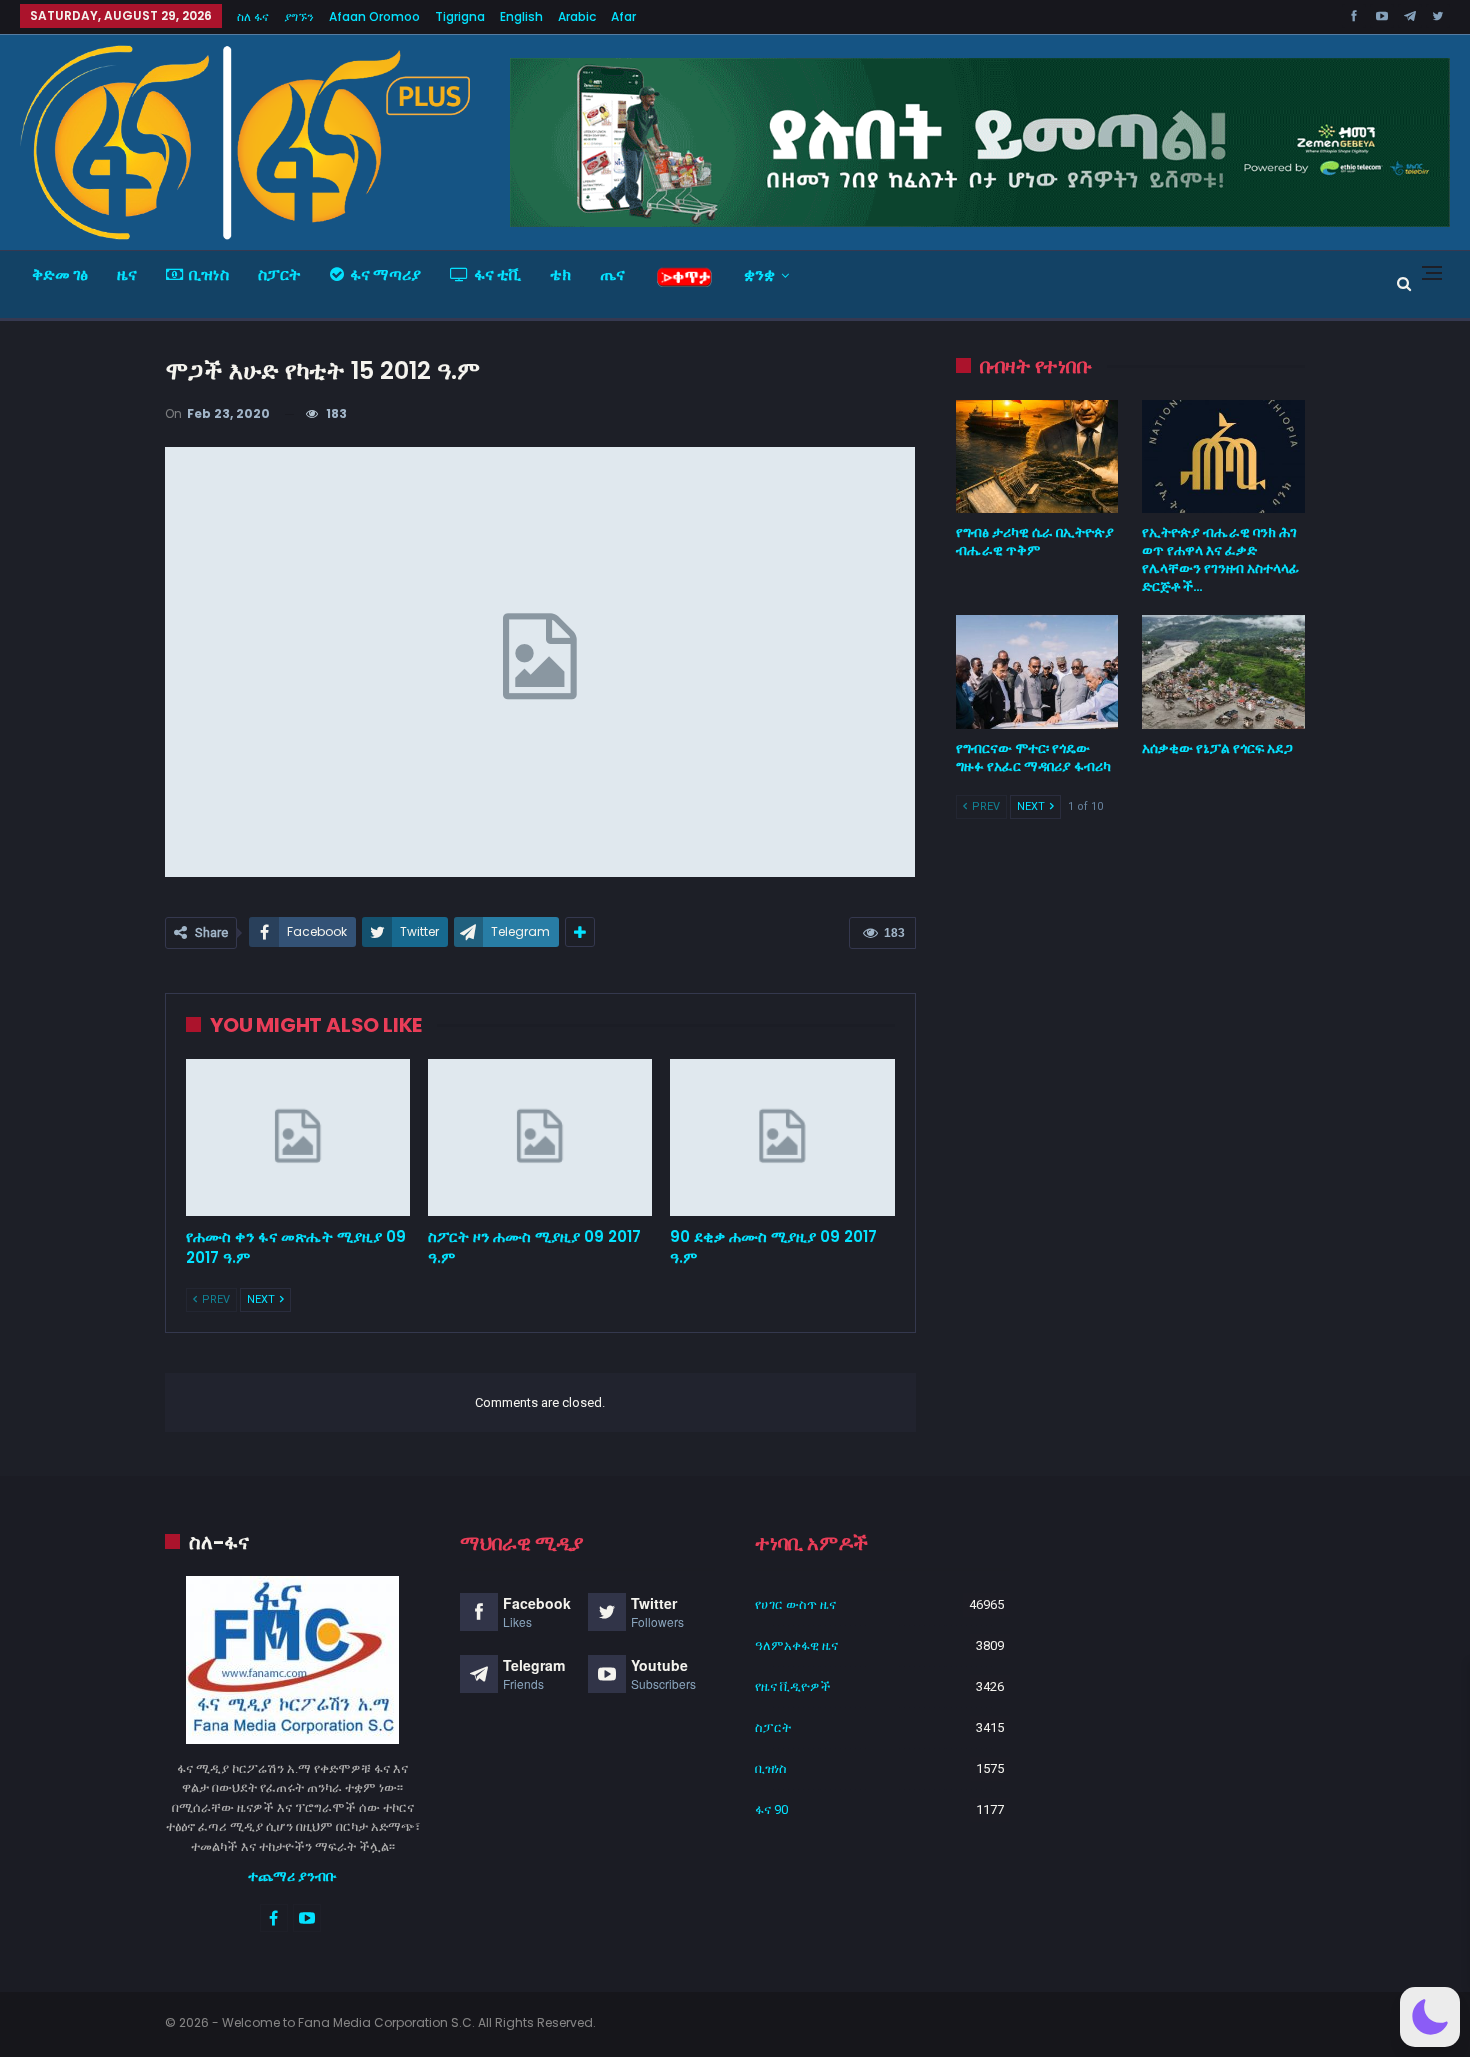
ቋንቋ (759, 274)
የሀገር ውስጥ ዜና (795, 1604)
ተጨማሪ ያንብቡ (292, 1876)
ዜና (127, 274)
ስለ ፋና (253, 16)
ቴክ (560, 274)
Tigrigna (460, 16)
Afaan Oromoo (374, 16)
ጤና (612, 274)
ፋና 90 (771, 1809)
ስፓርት (279, 274)
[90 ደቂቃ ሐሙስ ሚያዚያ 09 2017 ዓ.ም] (782, 1137)
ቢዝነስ (209, 274)
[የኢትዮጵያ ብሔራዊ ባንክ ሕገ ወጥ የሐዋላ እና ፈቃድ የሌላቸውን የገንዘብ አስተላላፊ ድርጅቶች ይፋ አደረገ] (1223, 457)
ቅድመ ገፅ (60, 274)
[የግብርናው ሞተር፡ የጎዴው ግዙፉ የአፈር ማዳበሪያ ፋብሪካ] (1037, 672)
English (521, 16)
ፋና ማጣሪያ (385, 274)
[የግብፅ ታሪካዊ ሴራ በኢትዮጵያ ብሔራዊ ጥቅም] (1037, 457)
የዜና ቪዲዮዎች (793, 1686)
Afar (623, 16)
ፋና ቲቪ (497, 274)
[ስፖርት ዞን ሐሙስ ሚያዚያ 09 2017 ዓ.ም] (540, 1137)
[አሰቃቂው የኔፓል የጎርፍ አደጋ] (1223, 672)
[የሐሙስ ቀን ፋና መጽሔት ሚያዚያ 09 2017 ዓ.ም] (298, 1137)
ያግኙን (299, 16)
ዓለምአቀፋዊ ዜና (796, 1645)
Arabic (577, 16)
